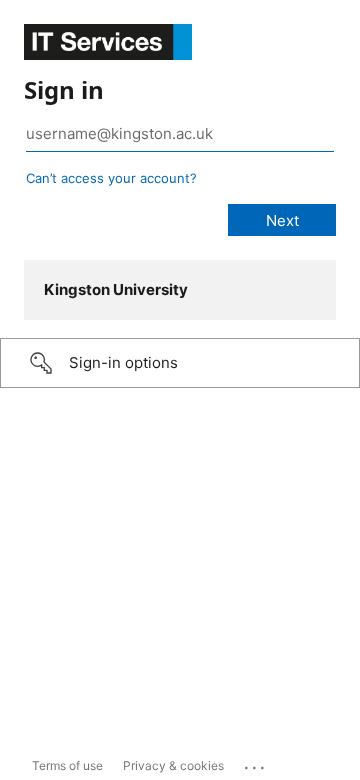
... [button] (256, 763)
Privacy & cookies (173, 765)
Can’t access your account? (111, 178)
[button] (180, 363)
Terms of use (67, 765)
